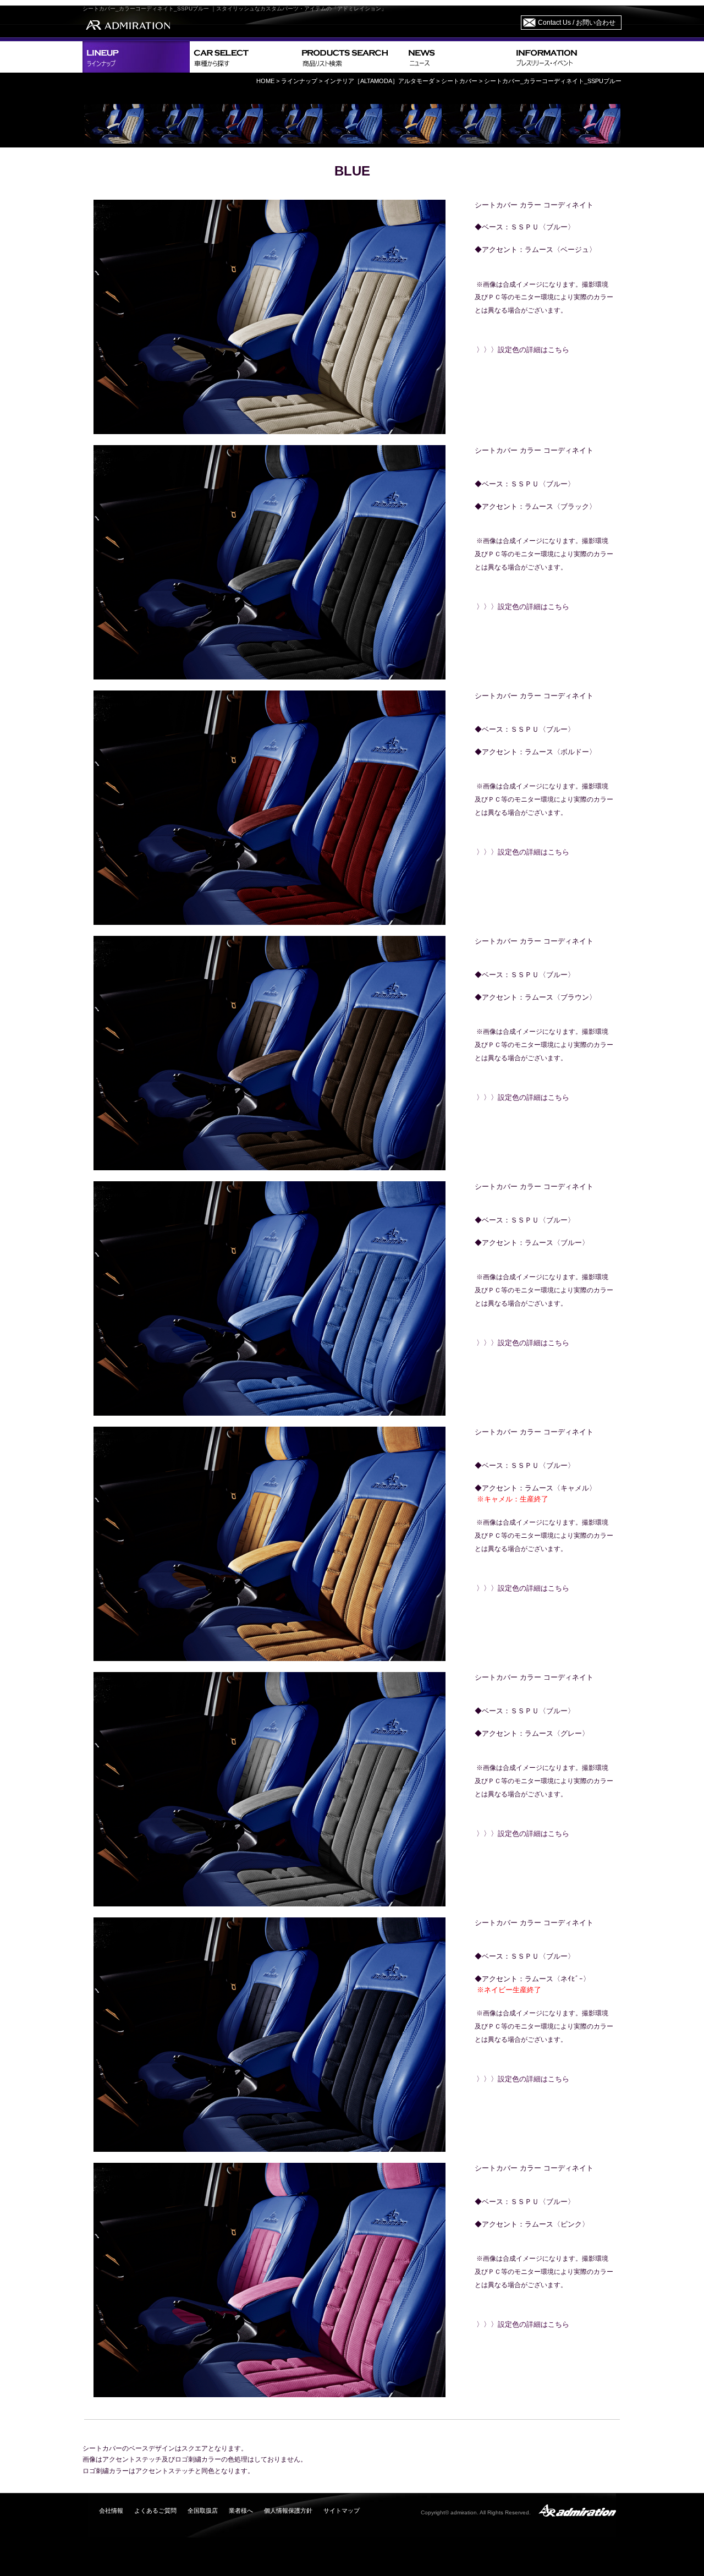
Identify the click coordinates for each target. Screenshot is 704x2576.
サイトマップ (342, 2511)
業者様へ (241, 2511)
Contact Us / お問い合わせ (577, 23)
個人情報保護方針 (288, 2511)
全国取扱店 (203, 2511)
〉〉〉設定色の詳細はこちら (523, 350)
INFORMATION (566, 57)
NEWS (458, 57)
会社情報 (111, 2511)
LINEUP (136, 57)
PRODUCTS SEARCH (351, 57)
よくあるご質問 (155, 2511)
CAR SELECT (243, 57)
